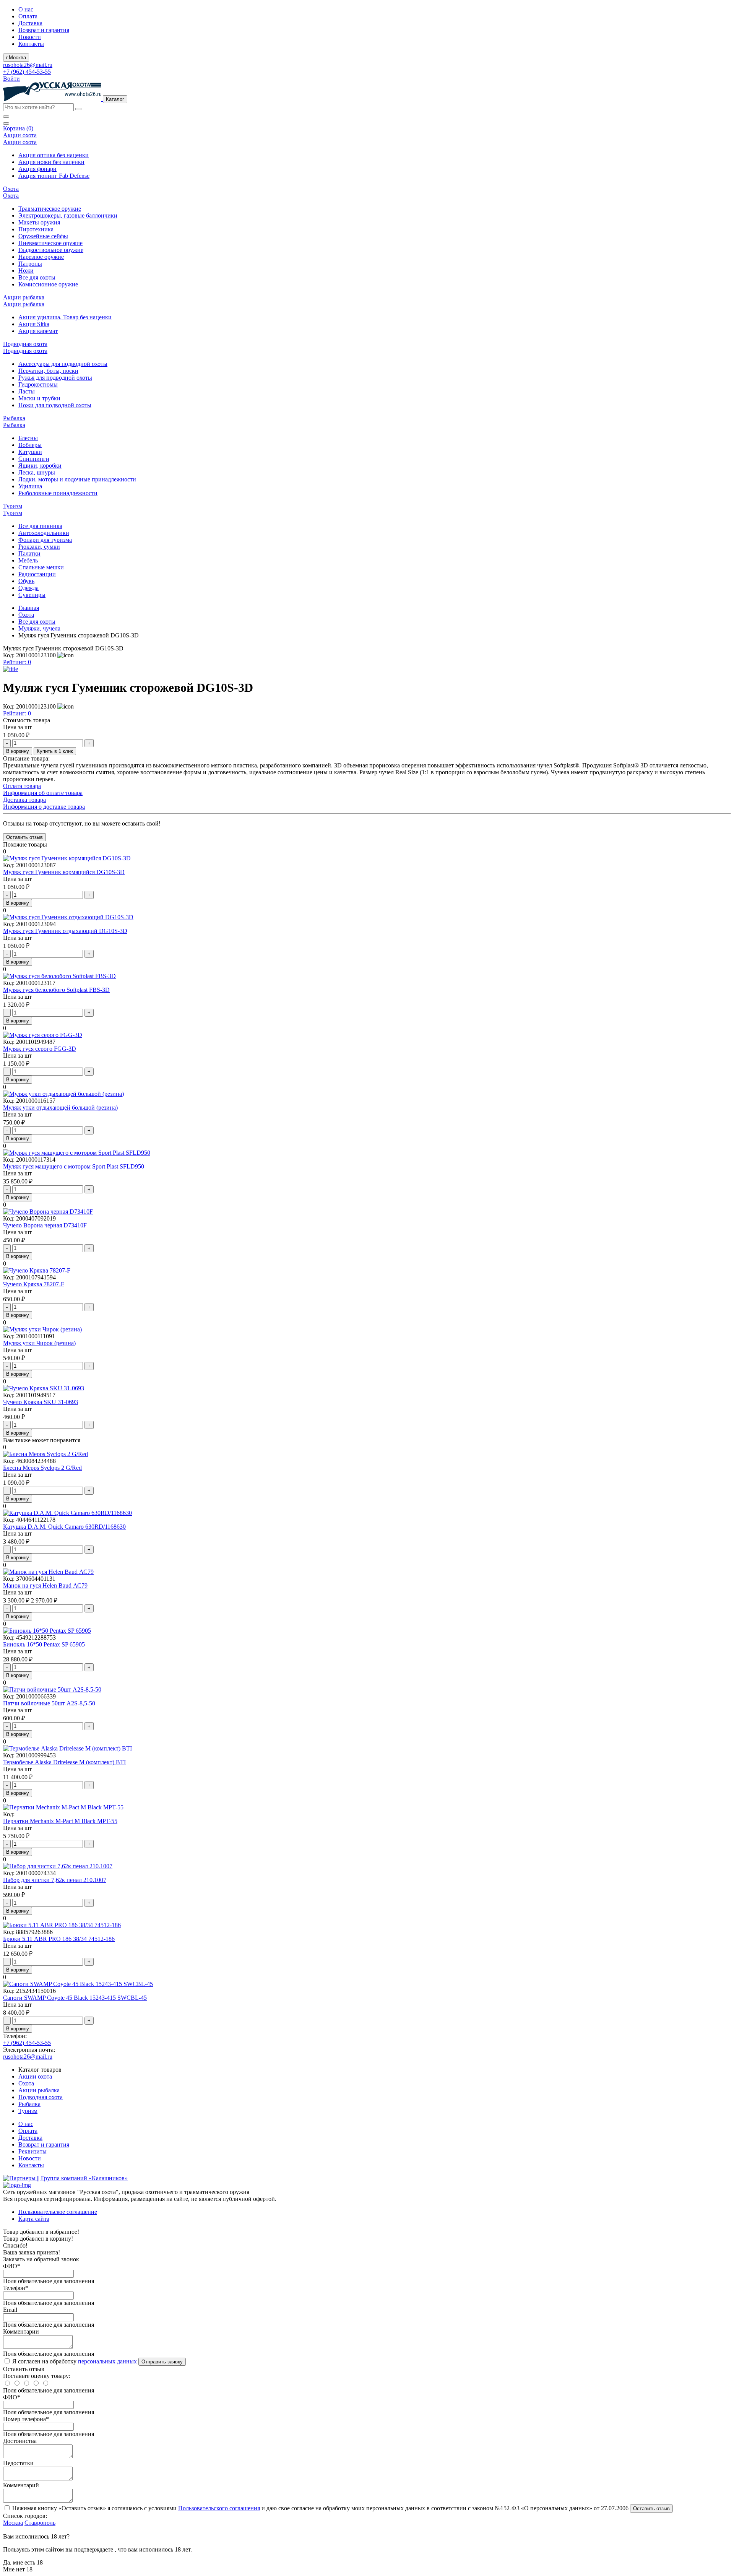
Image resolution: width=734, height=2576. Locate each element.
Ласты (27, 391)
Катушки (30, 452)
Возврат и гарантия (44, 30)
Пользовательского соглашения (219, 2508)
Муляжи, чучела (39, 628)
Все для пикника (40, 526)
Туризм (28, 2111)
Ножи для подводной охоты (55, 405)
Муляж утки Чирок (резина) (39, 1343)
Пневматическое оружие (50, 243)
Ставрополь (40, 2523)
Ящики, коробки (40, 466)
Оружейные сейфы (43, 236)
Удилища (30, 486)
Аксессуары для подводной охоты (63, 364)
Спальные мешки (41, 567)
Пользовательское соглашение (58, 2212)
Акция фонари (37, 169)
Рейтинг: (17, 662)
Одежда (28, 588)
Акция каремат (38, 331)
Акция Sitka (34, 324)
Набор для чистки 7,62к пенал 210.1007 (55, 1880)
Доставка (30, 23)
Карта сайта (34, 2219)
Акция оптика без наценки (54, 155)
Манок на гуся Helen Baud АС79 (45, 1585)
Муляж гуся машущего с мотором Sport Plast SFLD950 (74, 1166)
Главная (29, 608)
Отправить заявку (162, 2362)
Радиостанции (37, 574)
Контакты (31, 44)
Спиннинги (34, 459)
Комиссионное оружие (48, 284)
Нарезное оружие (41, 257)
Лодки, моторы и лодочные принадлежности (77, 479)
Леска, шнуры (37, 472)
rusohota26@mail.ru (28, 65)
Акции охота (35, 2076)
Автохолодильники (44, 533)
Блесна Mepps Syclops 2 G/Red (42, 1468)
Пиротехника (36, 229)
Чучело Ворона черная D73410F (45, 1225)
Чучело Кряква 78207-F (34, 1284)
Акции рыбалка (39, 2090)
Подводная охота (41, 2097)
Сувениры (32, 595)
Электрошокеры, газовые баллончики (68, 215)
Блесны (28, 438)
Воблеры (30, 445)
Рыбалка (29, 2104)
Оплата (28, 16)
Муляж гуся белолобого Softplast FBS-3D (56, 990)
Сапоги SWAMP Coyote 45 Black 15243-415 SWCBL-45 (75, 1998)
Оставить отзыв (651, 2509)
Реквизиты (32, 2151)
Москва (13, 2523)
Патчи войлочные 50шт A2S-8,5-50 (49, 1703)
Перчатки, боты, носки (48, 371)
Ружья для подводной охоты (55, 378)
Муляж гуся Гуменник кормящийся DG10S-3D (64, 872)
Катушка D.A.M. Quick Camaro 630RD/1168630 (64, 1527)
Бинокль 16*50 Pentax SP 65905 (44, 1644)
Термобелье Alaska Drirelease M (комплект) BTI (64, 1762)
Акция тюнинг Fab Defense (54, 176)
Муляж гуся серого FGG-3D (40, 1049)
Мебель (28, 560)
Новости (30, 37)
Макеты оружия (39, 222)
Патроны (30, 264)
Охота (26, 615)
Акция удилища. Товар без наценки (65, 317)
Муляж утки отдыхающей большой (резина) (60, 1108)
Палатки (29, 553)
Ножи (26, 271)
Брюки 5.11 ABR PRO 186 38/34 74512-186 (59, 1939)
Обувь (26, 581)
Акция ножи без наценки (51, 162)
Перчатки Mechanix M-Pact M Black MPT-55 (60, 1821)
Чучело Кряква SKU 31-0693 (41, 1402)
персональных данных (107, 2361)
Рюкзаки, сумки (39, 547)
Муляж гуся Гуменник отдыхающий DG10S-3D (65, 931)
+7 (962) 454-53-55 (27, 72)
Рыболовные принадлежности (58, 493)
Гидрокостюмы (38, 384)
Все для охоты (37, 277)
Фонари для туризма (45, 540)
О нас (26, 9)
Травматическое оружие (50, 209)
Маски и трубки (39, 398)
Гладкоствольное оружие (51, 250)
